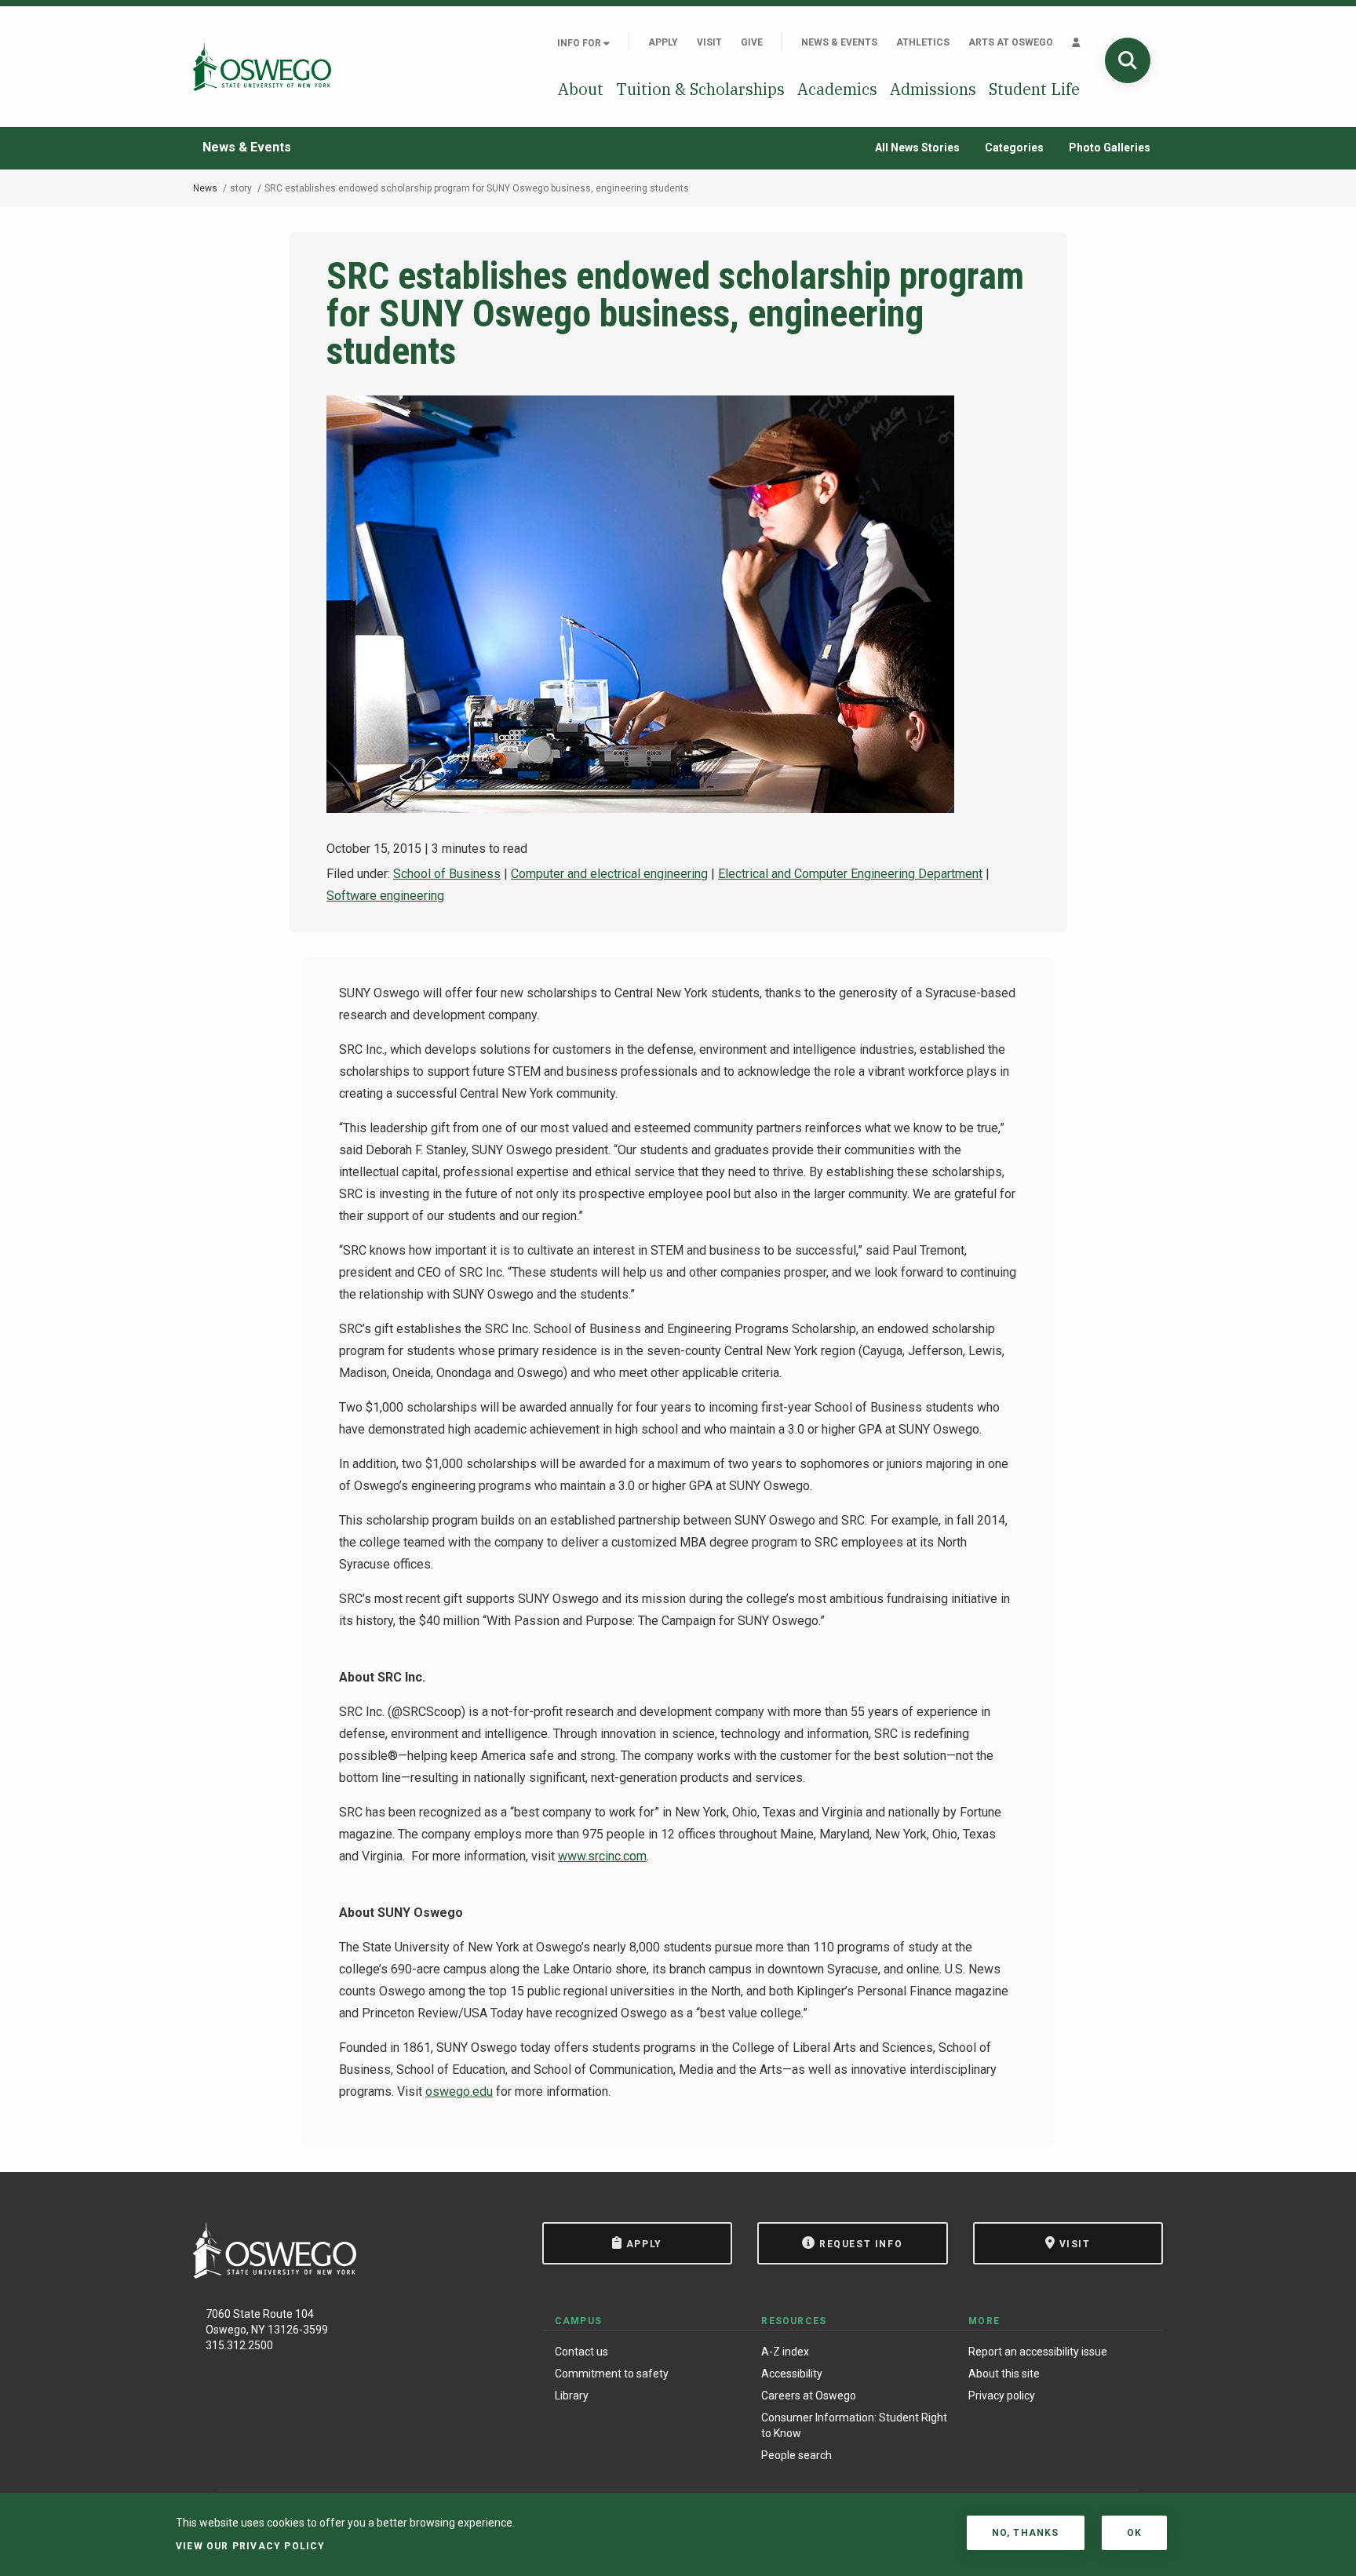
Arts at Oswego (1011, 42)
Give (752, 42)
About (581, 89)
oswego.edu (459, 2091)
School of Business (447, 874)
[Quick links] (1076, 42)
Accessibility (792, 2374)
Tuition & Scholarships (700, 89)
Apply (663, 42)
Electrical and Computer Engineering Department (850, 874)
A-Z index (785, 2352)
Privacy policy (1002, 2396)
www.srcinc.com (602, 1856)
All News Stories (917, 148)
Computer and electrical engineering (609, 874)
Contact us (581, 2352)
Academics (837, 89)
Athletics (923, 42)
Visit (709, 42)
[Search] (1128, 60)
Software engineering (385, 896)
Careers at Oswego (809, 2396)
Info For (580, 43)
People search (796, 2455)
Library (572, 2396)
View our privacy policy (251, 2546)
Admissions (933, 89)
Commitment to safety (612, 2374)
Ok (1134, 2533)
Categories (1014, 148)
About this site (1004, 2374)
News (205, 188)
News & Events (839, 42)
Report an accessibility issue (1038, 2352)
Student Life (1034, 89)
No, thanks (1026, 2533)
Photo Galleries (1110, 148)
